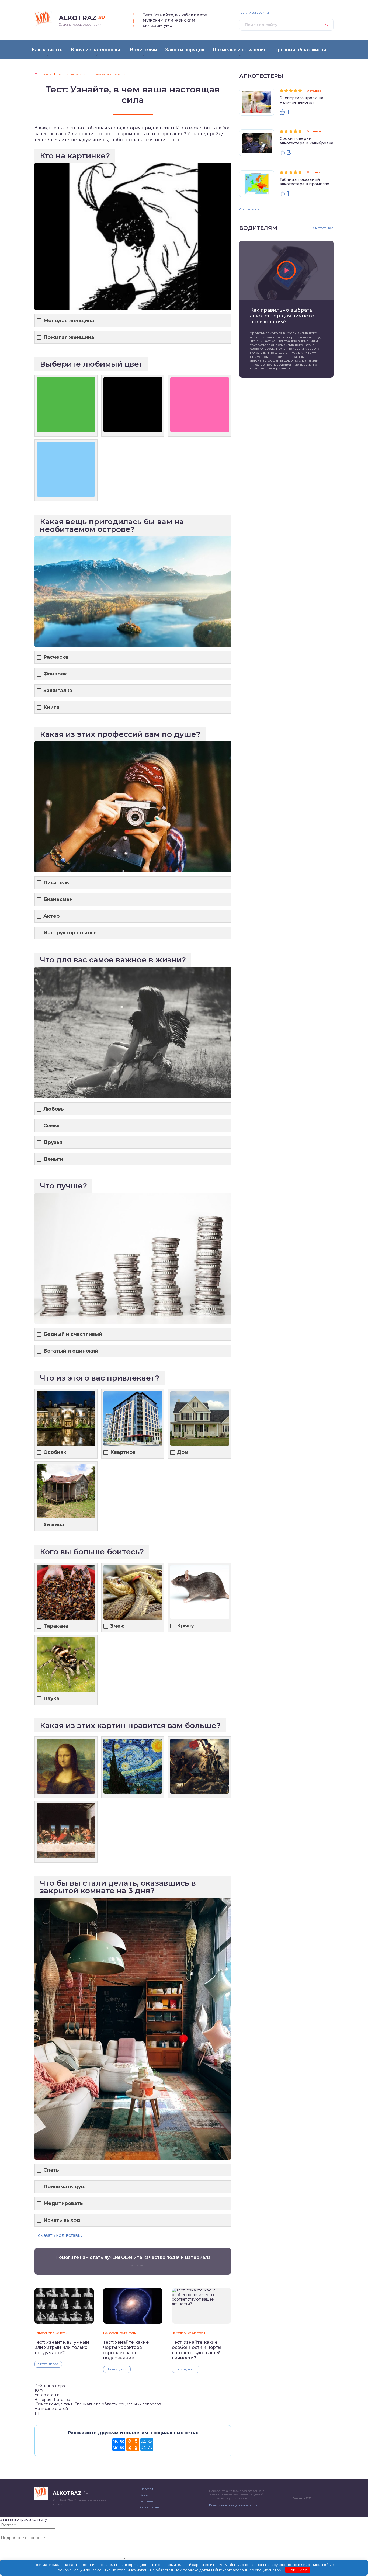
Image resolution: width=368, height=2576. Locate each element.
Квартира (123, 1452)
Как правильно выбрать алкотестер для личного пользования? (282, 316)
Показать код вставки (59, 2235)
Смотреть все (249, 209)
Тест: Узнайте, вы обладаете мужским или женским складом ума (175, 20)
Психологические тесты (51, 2333)
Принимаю (298, 2570)
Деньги (53, 1159)
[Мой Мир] (147, 2445)
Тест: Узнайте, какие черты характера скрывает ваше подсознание (126, 2350)
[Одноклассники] (133, 2445)
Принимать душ (65, 2187)
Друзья (53, 1143)
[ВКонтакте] (119, 2445)
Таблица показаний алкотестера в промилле (304, 182)
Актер (51, 916)
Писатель (56, 883)
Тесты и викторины (254, 13)
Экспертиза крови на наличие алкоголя (301, 100)
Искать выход (62, 2220)
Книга (51, 707)
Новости (147, 2489)
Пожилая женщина (69, 337)
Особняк (55, 1452)
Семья (51, 1126)
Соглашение (150, 2507)
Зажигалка (58, 691)
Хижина (54, 1525)
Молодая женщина (69, 321)
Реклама (147, 2501)
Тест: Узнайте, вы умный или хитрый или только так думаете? (62, 2348)
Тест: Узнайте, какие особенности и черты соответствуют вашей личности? (197, 2350)
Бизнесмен (58, 899)
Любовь (54, 1109)
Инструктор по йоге (70, 933)
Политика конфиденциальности (233, 2505)
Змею (117, 1626)
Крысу (185, 1626)
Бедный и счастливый (73, 1334)
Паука (51, 1699)
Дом (183, 1452)
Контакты (147, 2495)
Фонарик (55, 674)
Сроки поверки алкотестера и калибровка (306, 141)
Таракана (56, 1626)
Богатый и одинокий (71, 1351)
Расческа (56, 657)
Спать (51, 2170)
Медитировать (63, 2204)
